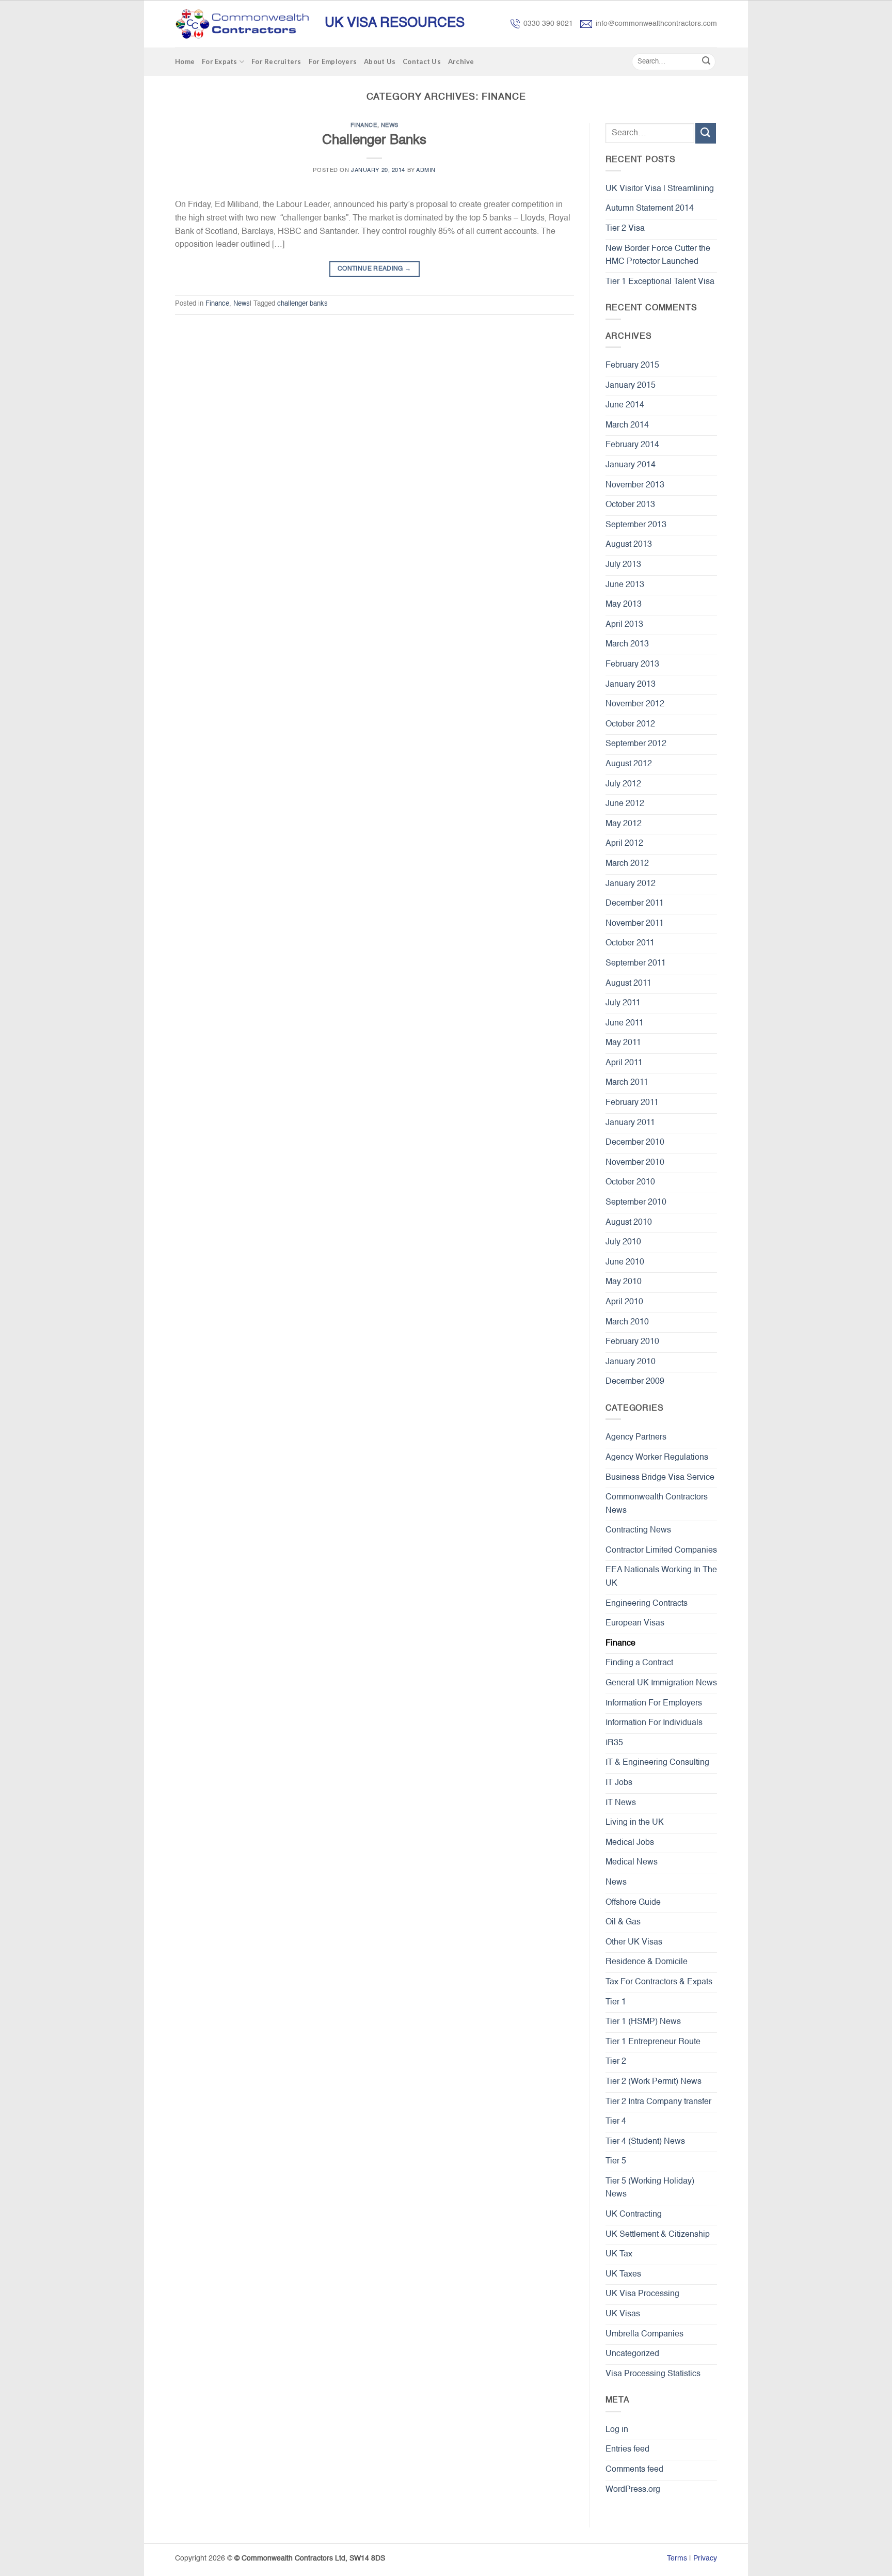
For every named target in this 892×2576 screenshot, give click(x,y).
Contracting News (638, 1530)
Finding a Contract (639, 1663)
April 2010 (624, 1302)
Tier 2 (616, 2062)
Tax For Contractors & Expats (659, 1982)
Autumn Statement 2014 (650, 209)
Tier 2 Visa (625, 229)
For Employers (333, 61)
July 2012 (623, 784)
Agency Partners (636, 1437)
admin (426, 170)
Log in (617, 2430)
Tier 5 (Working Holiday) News (650, 2188)
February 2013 (632, 665)
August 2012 (629, 764)
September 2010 (636, 1203)
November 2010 (635, 1163)
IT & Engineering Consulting (657, 1763)
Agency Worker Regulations (657, 1458)
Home (185, 61)
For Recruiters (276, 61)
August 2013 (629, 545)
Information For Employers (654, 1703)
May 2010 (624, 1282)
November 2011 (635, 924)
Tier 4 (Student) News (645, 2142)
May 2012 (624, 824)
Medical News (632, 1862)
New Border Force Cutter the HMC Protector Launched (658, 256)
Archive (461, 61)
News (390, 125)
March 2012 (627, 864)
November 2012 (635, 704)
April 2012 (624, 844)
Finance (364, 125)
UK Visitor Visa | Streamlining (660, 189)
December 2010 (635, 1143)
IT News (621, 1803)
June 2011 (625, 1023)
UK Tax (619, 2254)
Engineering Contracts (647, 1604)
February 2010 (632, 1342)
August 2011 (628, 984)
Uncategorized (632, 2354)
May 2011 (623, 1043)
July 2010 (623, 1242)
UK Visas (623, 2314)
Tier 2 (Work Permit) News (654, 2082)
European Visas (635, 1623)
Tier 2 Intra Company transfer (658, 2102)
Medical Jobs (630, 1843)
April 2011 (624, 1063)
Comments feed (634, 2470)
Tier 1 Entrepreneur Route (653, 2042)
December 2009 (635, 1382)
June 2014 (625, 405)
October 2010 (630, 1182)
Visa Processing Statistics (653, 2374)
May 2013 (624, 605)
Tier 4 (616, 2122)
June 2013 (625, 585)
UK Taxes (623, 2274)
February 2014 (632, 445)
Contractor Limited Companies (661, 1551)
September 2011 (636, 963)
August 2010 (629, 1223)
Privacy (705, 2558)
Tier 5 (616, 2161)
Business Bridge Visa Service (660, 1478)
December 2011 (635, 904)
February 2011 (632, 1103)
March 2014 (627, 425)
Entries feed (627, 2449)
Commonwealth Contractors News (657, 1504)
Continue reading (375, 269)
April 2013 (624, 625)
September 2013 (636, 525)
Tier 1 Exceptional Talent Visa (660, 282)
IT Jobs (619, 1783)
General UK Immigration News (661, 1683)
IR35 (614, 1743)
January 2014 (631, 465)
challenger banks (302, 304)
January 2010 (631, 1362)
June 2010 (625, 1262)
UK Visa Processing (642, 2294)
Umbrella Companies (644, 2334)
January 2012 (631, 884)
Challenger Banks (374, 140)
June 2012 (625, 804)
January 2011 (630, 1123)
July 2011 (623, 1003)
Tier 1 (616, 2002)
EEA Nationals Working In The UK (661, 1577)
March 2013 (627, 644)
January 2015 (631, 386)
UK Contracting (634, 2215)
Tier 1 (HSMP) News (643, 2022)
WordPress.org (633, 2490)
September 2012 (636, 744)
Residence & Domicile (647, 1962)
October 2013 (630, 505)
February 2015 (632, 366)
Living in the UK (635, 1823)
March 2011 (627, 1083)
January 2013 (631, 685)
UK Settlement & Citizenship (658, 2235)
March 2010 (627, 1322)
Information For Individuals (654, 1723)
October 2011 (630, 943)
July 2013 (623, 565)
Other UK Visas (634, 1942)
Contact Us (422, 61)
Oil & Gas (623, 1922)
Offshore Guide (633, 1903)
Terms (677, 2558)
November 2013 (635, 485)
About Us (380, 61)
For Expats (220, 61)
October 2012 (630, 724)
